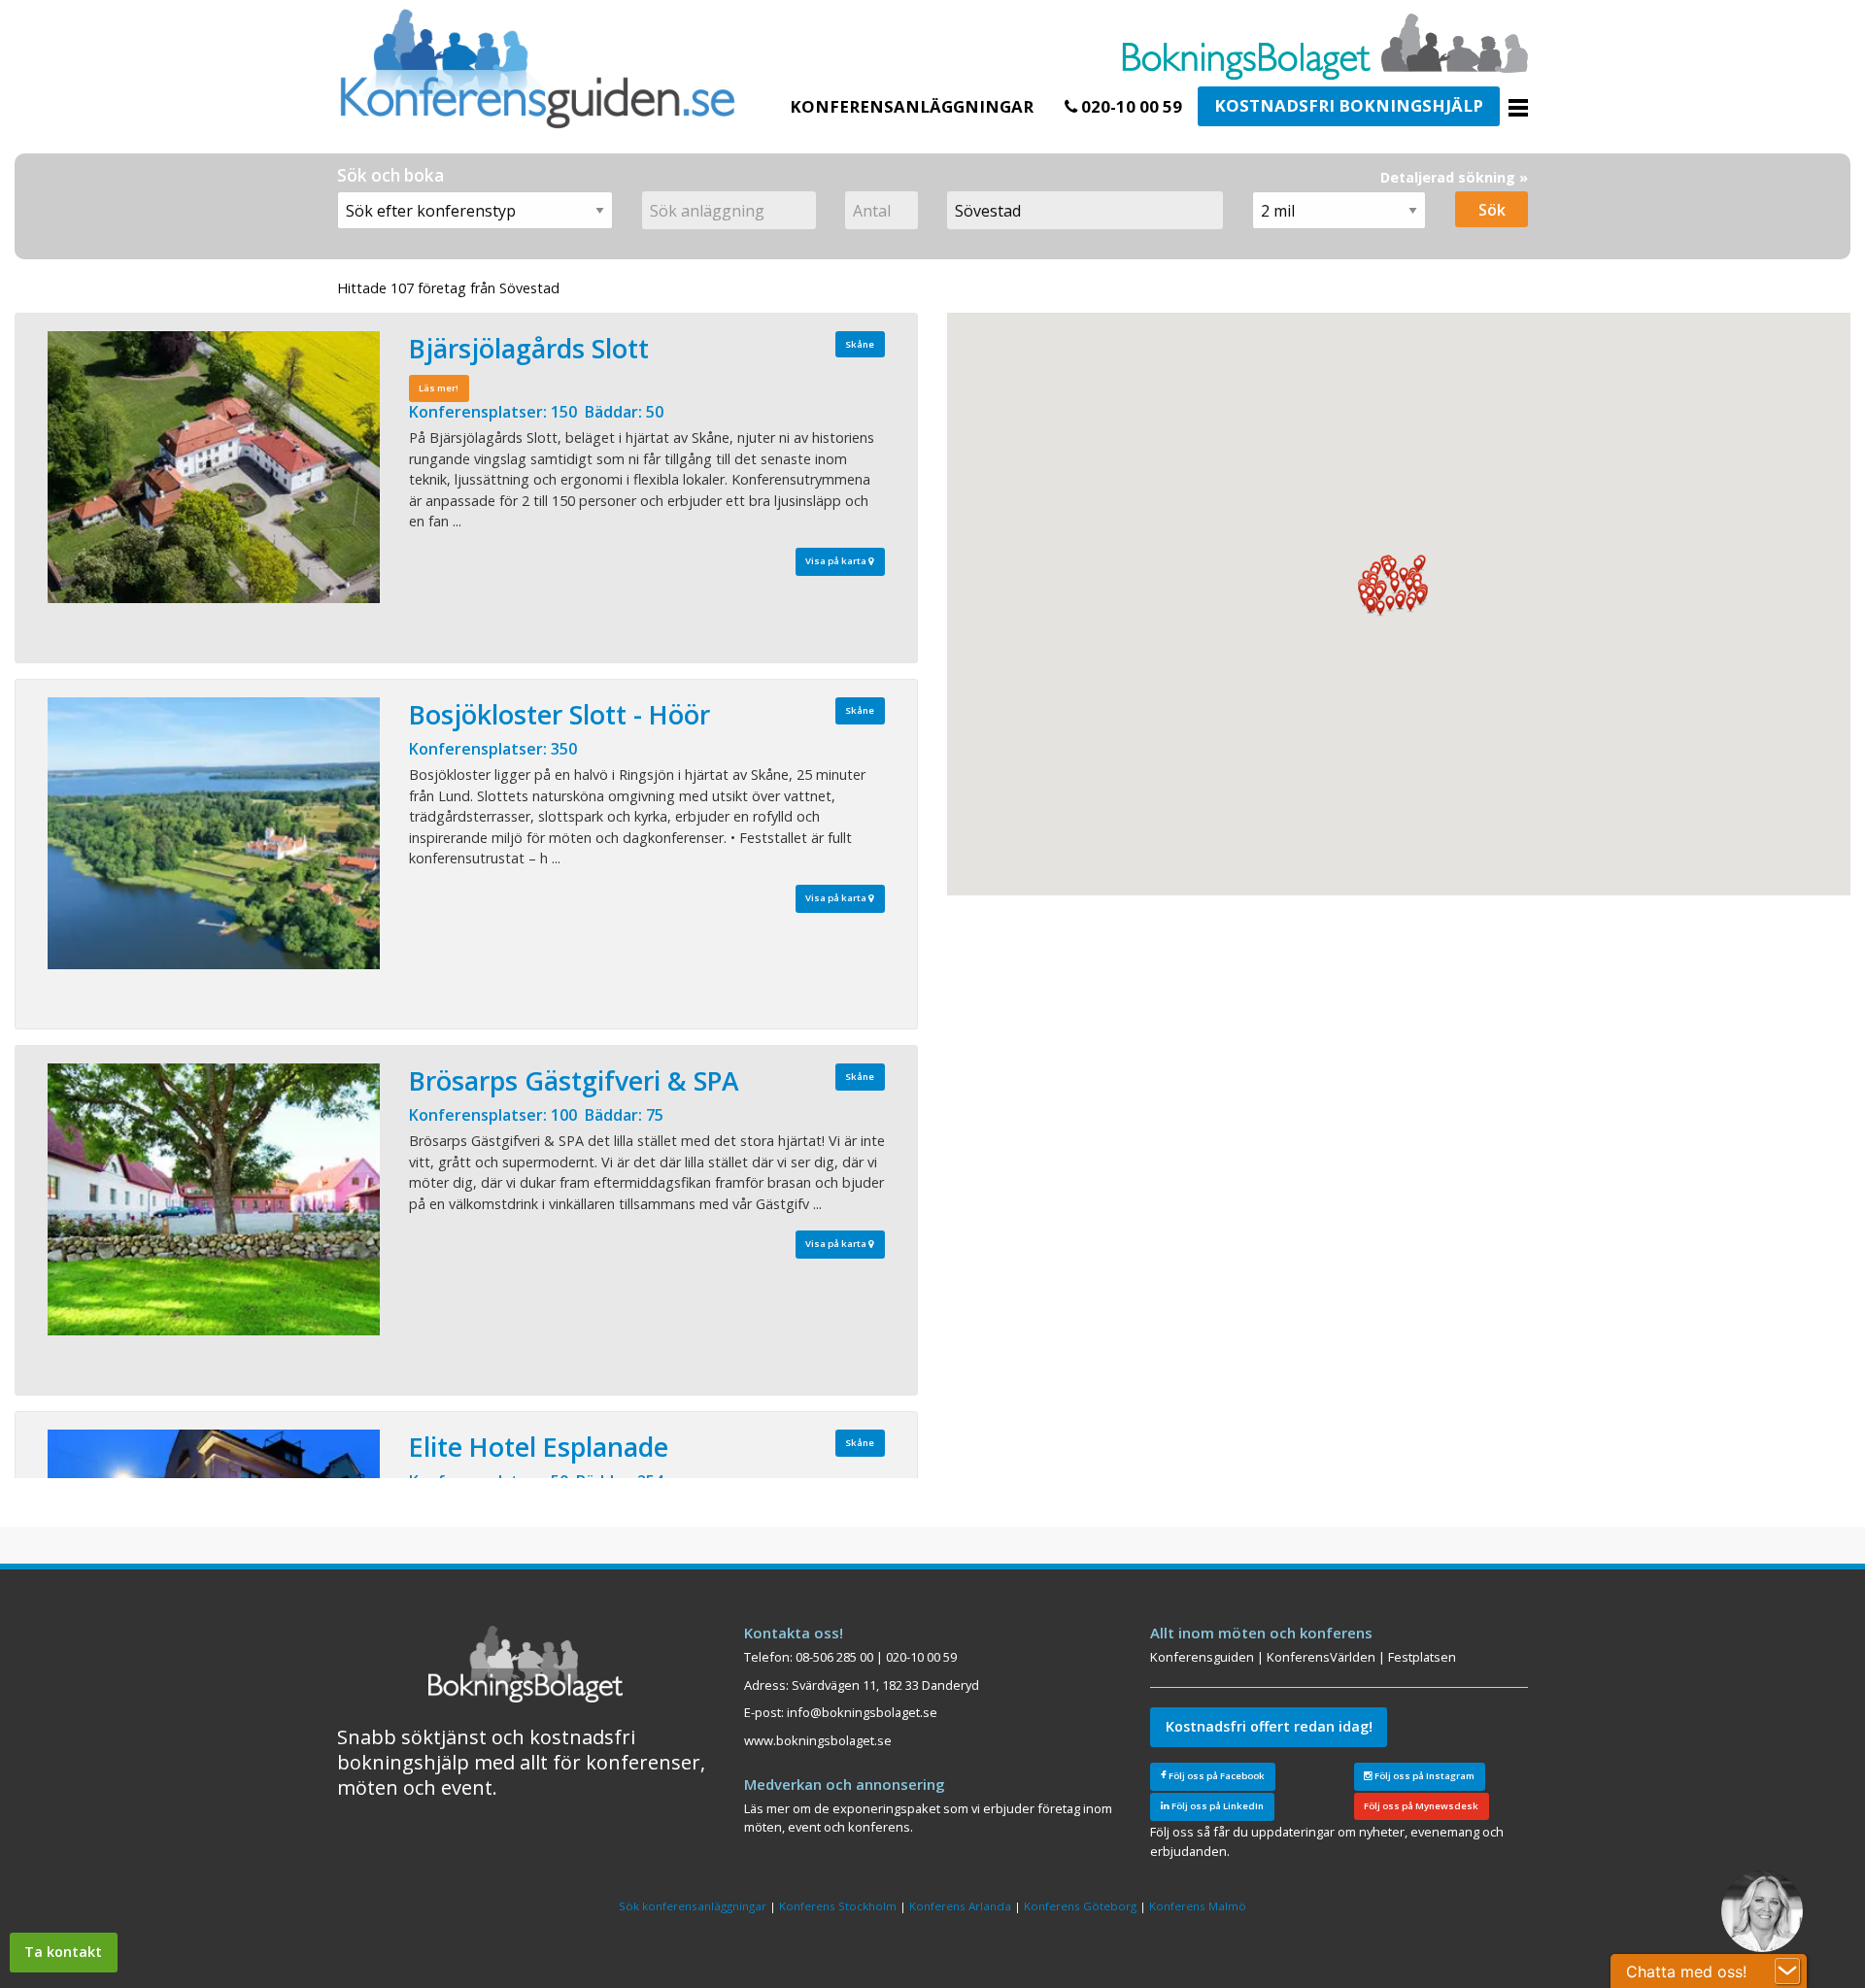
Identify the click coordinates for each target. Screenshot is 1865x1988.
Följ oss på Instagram (1424, 1776)
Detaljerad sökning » (1454, 177)
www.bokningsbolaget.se (818, 1740)
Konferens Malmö (1198, 1906)
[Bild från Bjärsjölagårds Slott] (214, 467)
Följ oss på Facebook (1216, 1776)
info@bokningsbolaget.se (862, 1712)
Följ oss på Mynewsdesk (1421, 1806)
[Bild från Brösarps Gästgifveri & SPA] (214, 1199)
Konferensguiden (1202, 1657)
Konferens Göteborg (1080, 1906)
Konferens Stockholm (838, 1906)
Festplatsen (1422, 1657)
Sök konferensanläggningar (693, 1906)
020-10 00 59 (1130, 106)
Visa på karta (837, 561)
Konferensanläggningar (912, 106)
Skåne (860, 344)
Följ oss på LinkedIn (1217, 1806)
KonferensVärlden (1321, 1657)
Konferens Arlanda (960, 1906)
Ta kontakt (63, 1952)
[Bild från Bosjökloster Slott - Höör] (214, 833)
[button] (1390, 604)
